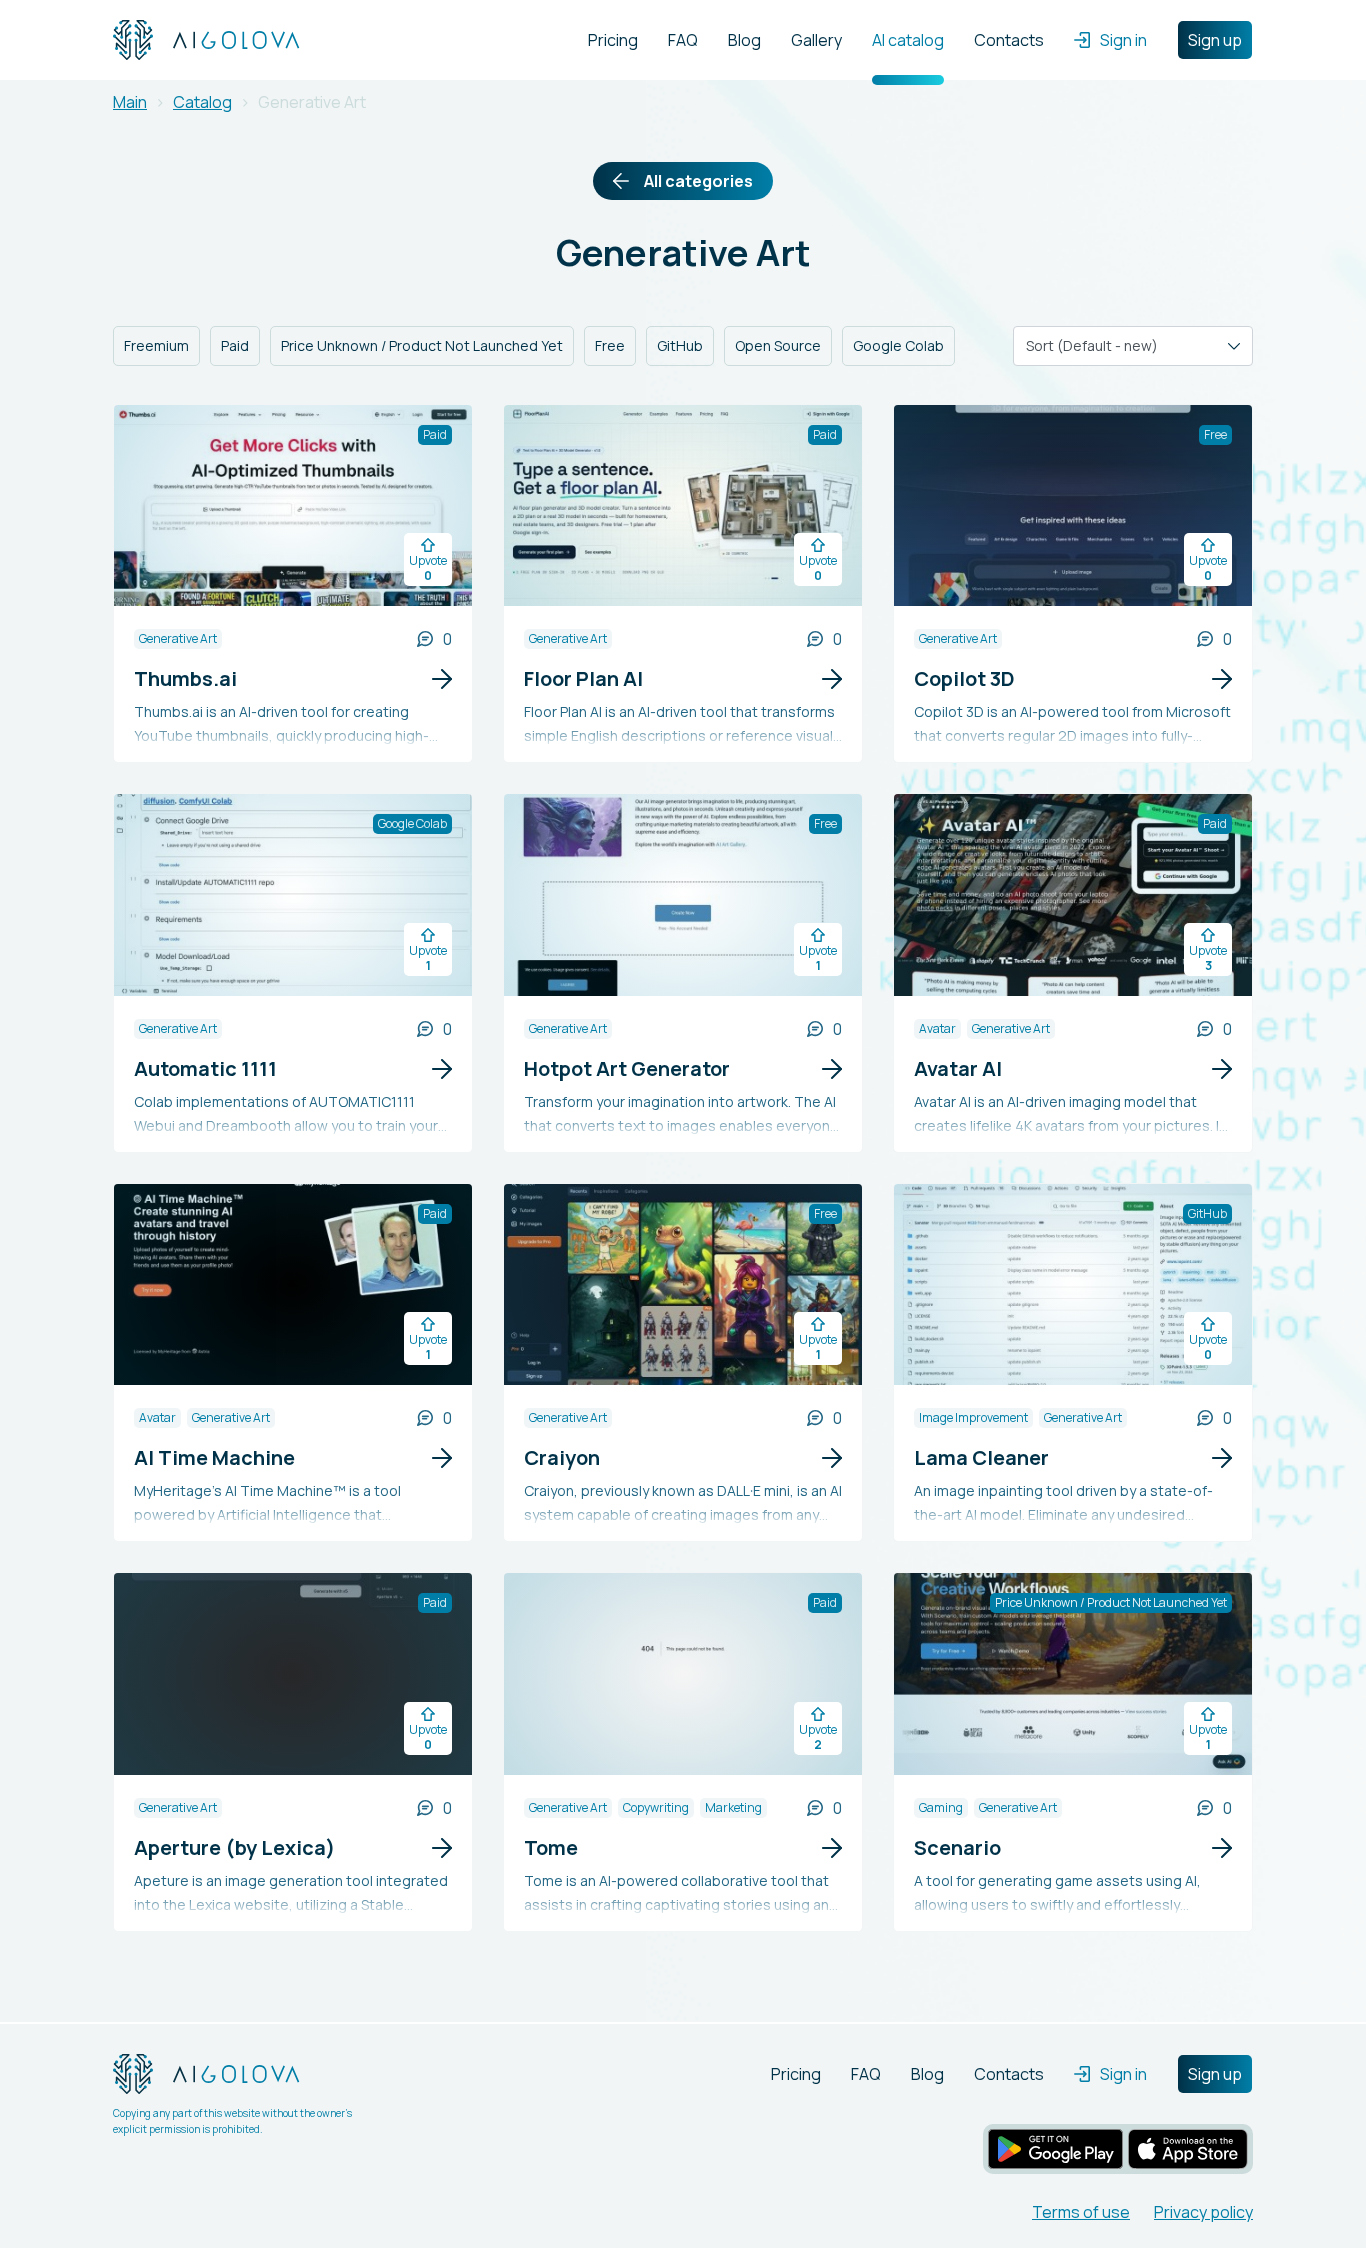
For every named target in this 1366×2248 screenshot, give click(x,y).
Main (130, 102)
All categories (698, 181)
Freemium (156, 345)
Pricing (613, 40)
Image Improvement (973, 1417)
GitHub (680, 345)
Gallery (816, 40)
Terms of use (1081, 2212)
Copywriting (656, 1807)
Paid (235, 345)
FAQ (683, 40)
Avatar (937, 1028)
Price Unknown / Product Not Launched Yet (422, 345)
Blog (744, 40)
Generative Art (178, 638)
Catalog (202, 102)
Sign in (1123, 40)
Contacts (1009, 40)
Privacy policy (1203, 2212)
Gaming (941, 1807)
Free (610, 345)
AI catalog (908, 40)
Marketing (733, 1807)
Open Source (778, 345)
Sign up (1215, 40)
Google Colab (898, 345)
